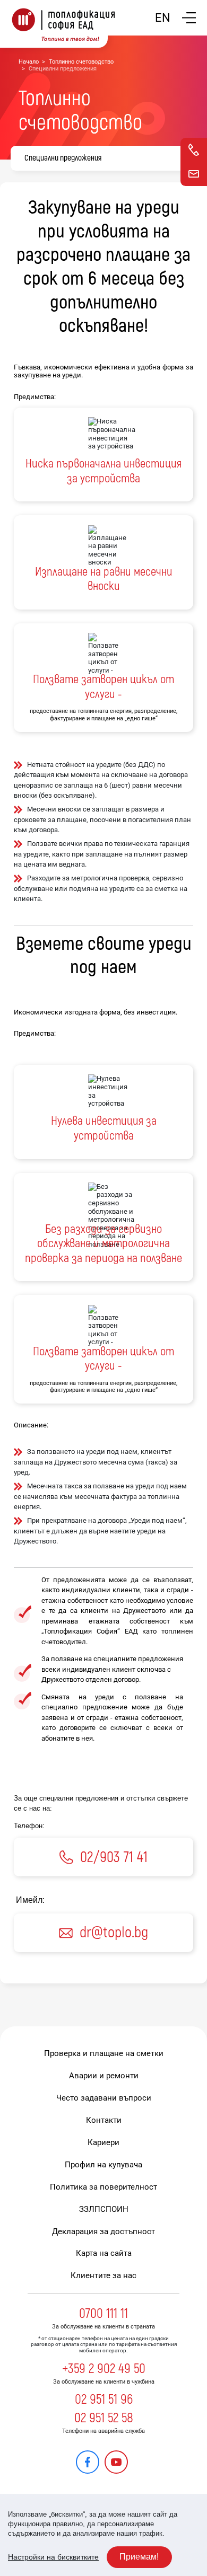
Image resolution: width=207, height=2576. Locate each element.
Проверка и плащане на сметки (104, 2053)
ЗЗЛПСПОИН (104, 2209)
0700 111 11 (103, 2314)
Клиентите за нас (103, 2275)
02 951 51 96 (104, 2399)
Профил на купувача (103, 2165)
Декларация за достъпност (103, 2231)
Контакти (104, 2120)
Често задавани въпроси (104, 2098)
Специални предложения (63, 158)
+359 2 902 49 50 (104, 2369)
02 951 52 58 (104, 2418)
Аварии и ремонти (104, 2076)
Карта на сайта (104, 2253)
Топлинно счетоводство (81, 62)
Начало (29, 62)
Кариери (103, 2142)
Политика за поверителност (103, 2187)
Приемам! (139, 2557)
